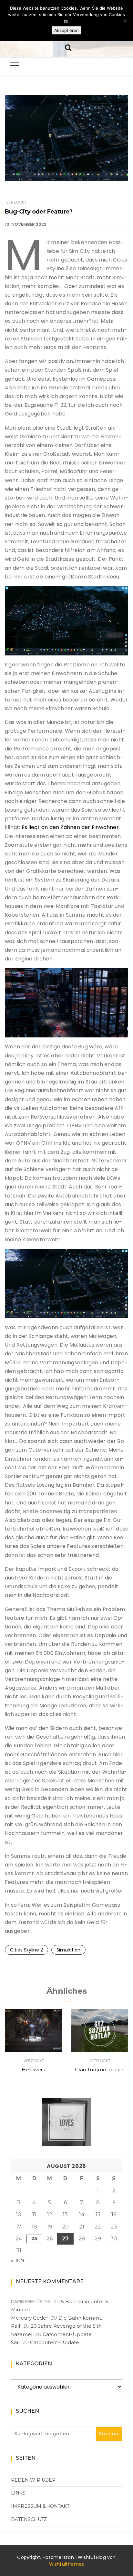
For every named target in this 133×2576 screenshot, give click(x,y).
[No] (125, 21)
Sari (15, 2342)
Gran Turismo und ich (100, 2070)
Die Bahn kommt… (82, 2318)
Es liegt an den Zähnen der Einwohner (70, 827)
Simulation (68, 1950)
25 (34, 2238)
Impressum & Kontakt (40, 2506)
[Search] (68, 47)
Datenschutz (29, 2519)
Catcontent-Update (67, 2334)
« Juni (18, 2261)
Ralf (16, 2326)
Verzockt (16, 202)
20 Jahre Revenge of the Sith (66, 2326)
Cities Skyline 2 (26, 1950)
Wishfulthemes (67, 2564)
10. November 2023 (26, 224)
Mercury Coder (30, 2318)
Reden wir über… (35, 2480)
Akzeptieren (66, 30)
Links (18, 2493)
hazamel (22, 2334)
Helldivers (33, 2070)
